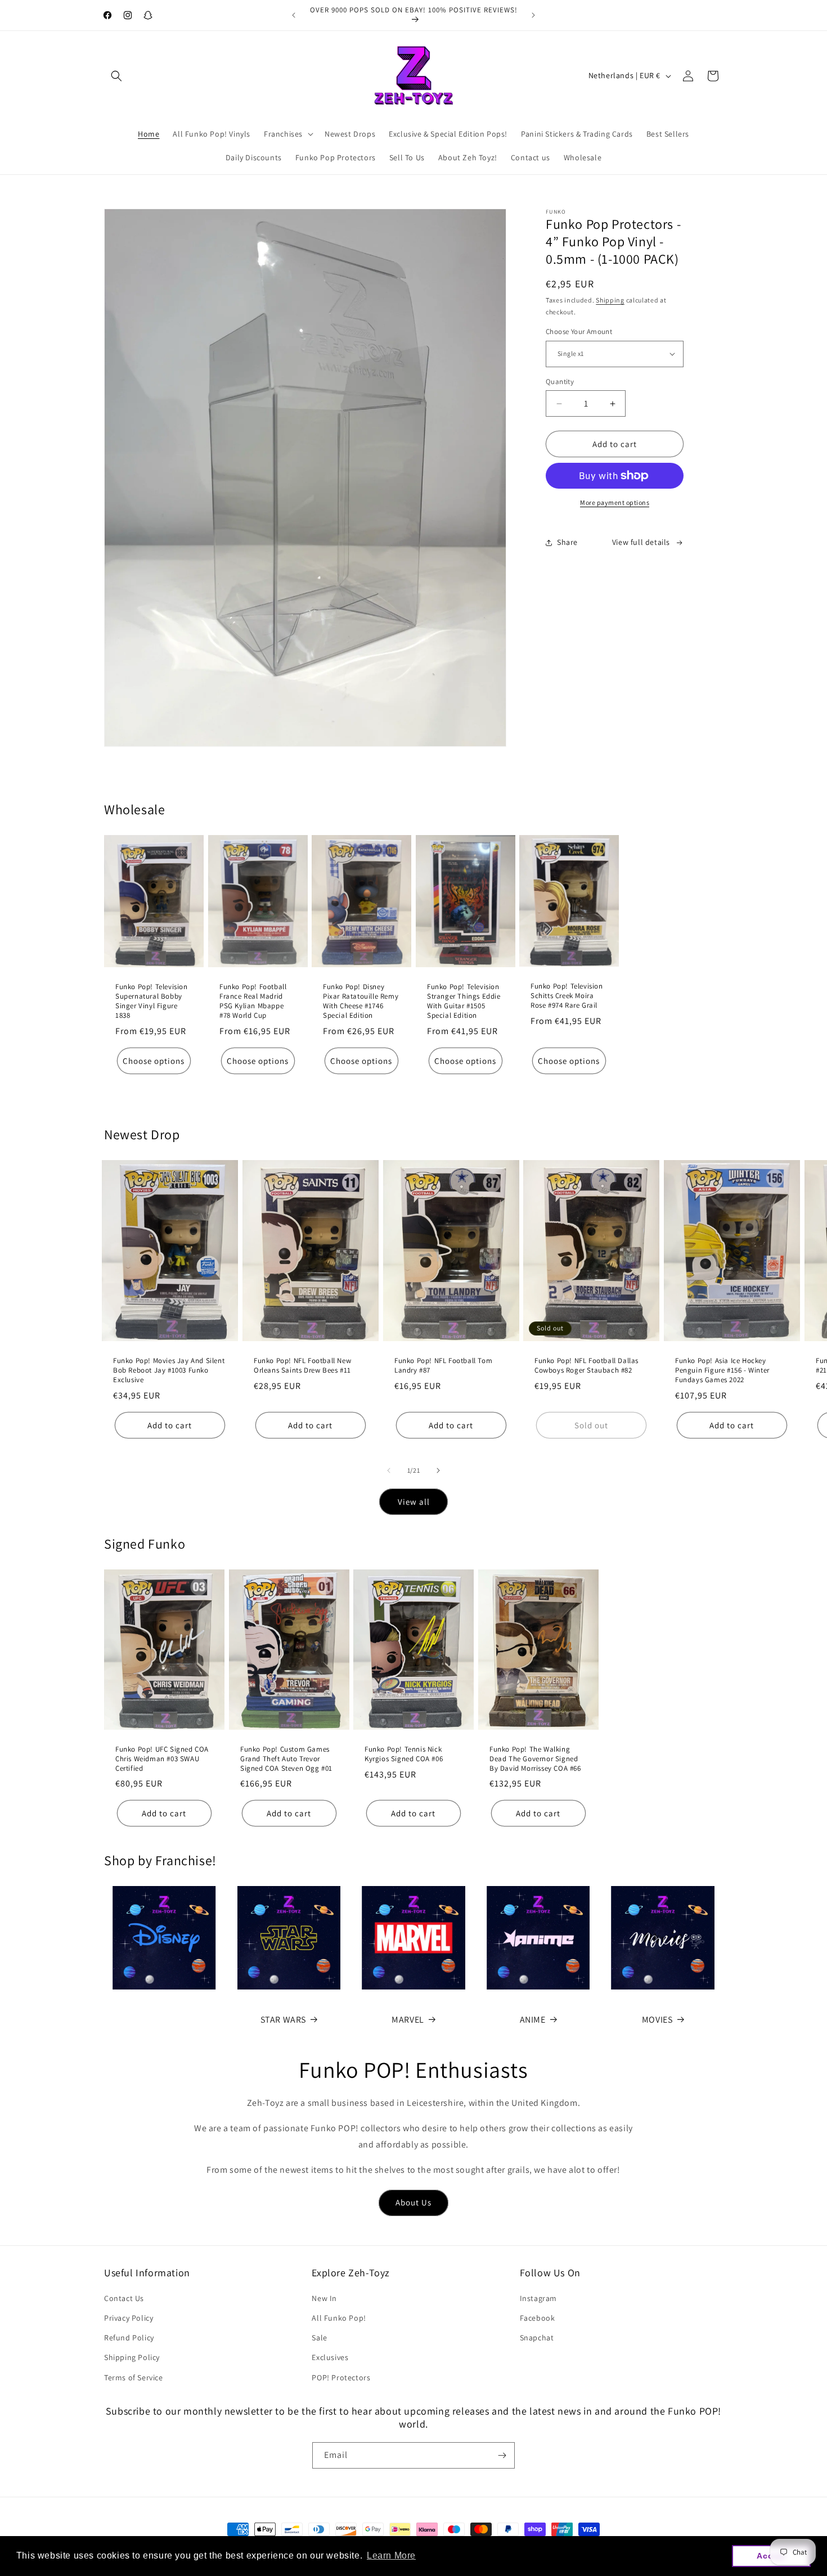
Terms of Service (134, 2378)
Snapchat (537, 2338)
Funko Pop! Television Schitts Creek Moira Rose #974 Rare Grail (567, 996)
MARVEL (408, 2020)
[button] (116, 76)
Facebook (538, 2318)
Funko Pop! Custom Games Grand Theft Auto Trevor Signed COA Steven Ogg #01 (286, 1759)
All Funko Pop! (339, 2318)
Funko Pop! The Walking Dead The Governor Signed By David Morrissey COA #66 (535, 1759)
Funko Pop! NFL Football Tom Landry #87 (443, 1366)
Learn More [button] (391, 2555)
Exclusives (330, 2357)
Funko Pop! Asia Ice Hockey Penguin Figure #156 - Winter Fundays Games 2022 (722, 1370)
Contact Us (124, 2298)
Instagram (538, 2298)
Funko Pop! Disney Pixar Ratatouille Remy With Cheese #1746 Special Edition (361, 1001)
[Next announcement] (533, 15)
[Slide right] (438, 1470)
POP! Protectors (341, 2378)
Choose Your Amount (579, 331)
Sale (319, 2338)
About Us (414, 2202)
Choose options (154, 1060)
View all (414, 1502)
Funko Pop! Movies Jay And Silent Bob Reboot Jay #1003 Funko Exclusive (169, 1370)
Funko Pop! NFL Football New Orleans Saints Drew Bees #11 (302, 1366)
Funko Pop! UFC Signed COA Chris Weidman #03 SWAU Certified (162, 1759)
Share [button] (567, 543)
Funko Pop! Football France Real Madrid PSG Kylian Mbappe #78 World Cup (253, 1001)
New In (324, 2298)
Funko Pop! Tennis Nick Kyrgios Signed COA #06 (404, 1754)
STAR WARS (283, 2020)
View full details (641, 543)
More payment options (615, 502)
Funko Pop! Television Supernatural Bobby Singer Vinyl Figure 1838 (152, 1001)
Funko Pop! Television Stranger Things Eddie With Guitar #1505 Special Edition (464, 1001)
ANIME (533, 2020)
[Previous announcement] (294, 15)
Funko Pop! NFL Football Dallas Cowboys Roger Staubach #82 (586, 1366)
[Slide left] (389, 1470)
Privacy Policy (129, 2318)
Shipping (610, 301)
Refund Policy (129, 2338)
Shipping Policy (132, 2357)
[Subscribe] (502, 2455)
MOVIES (657, 2020)
